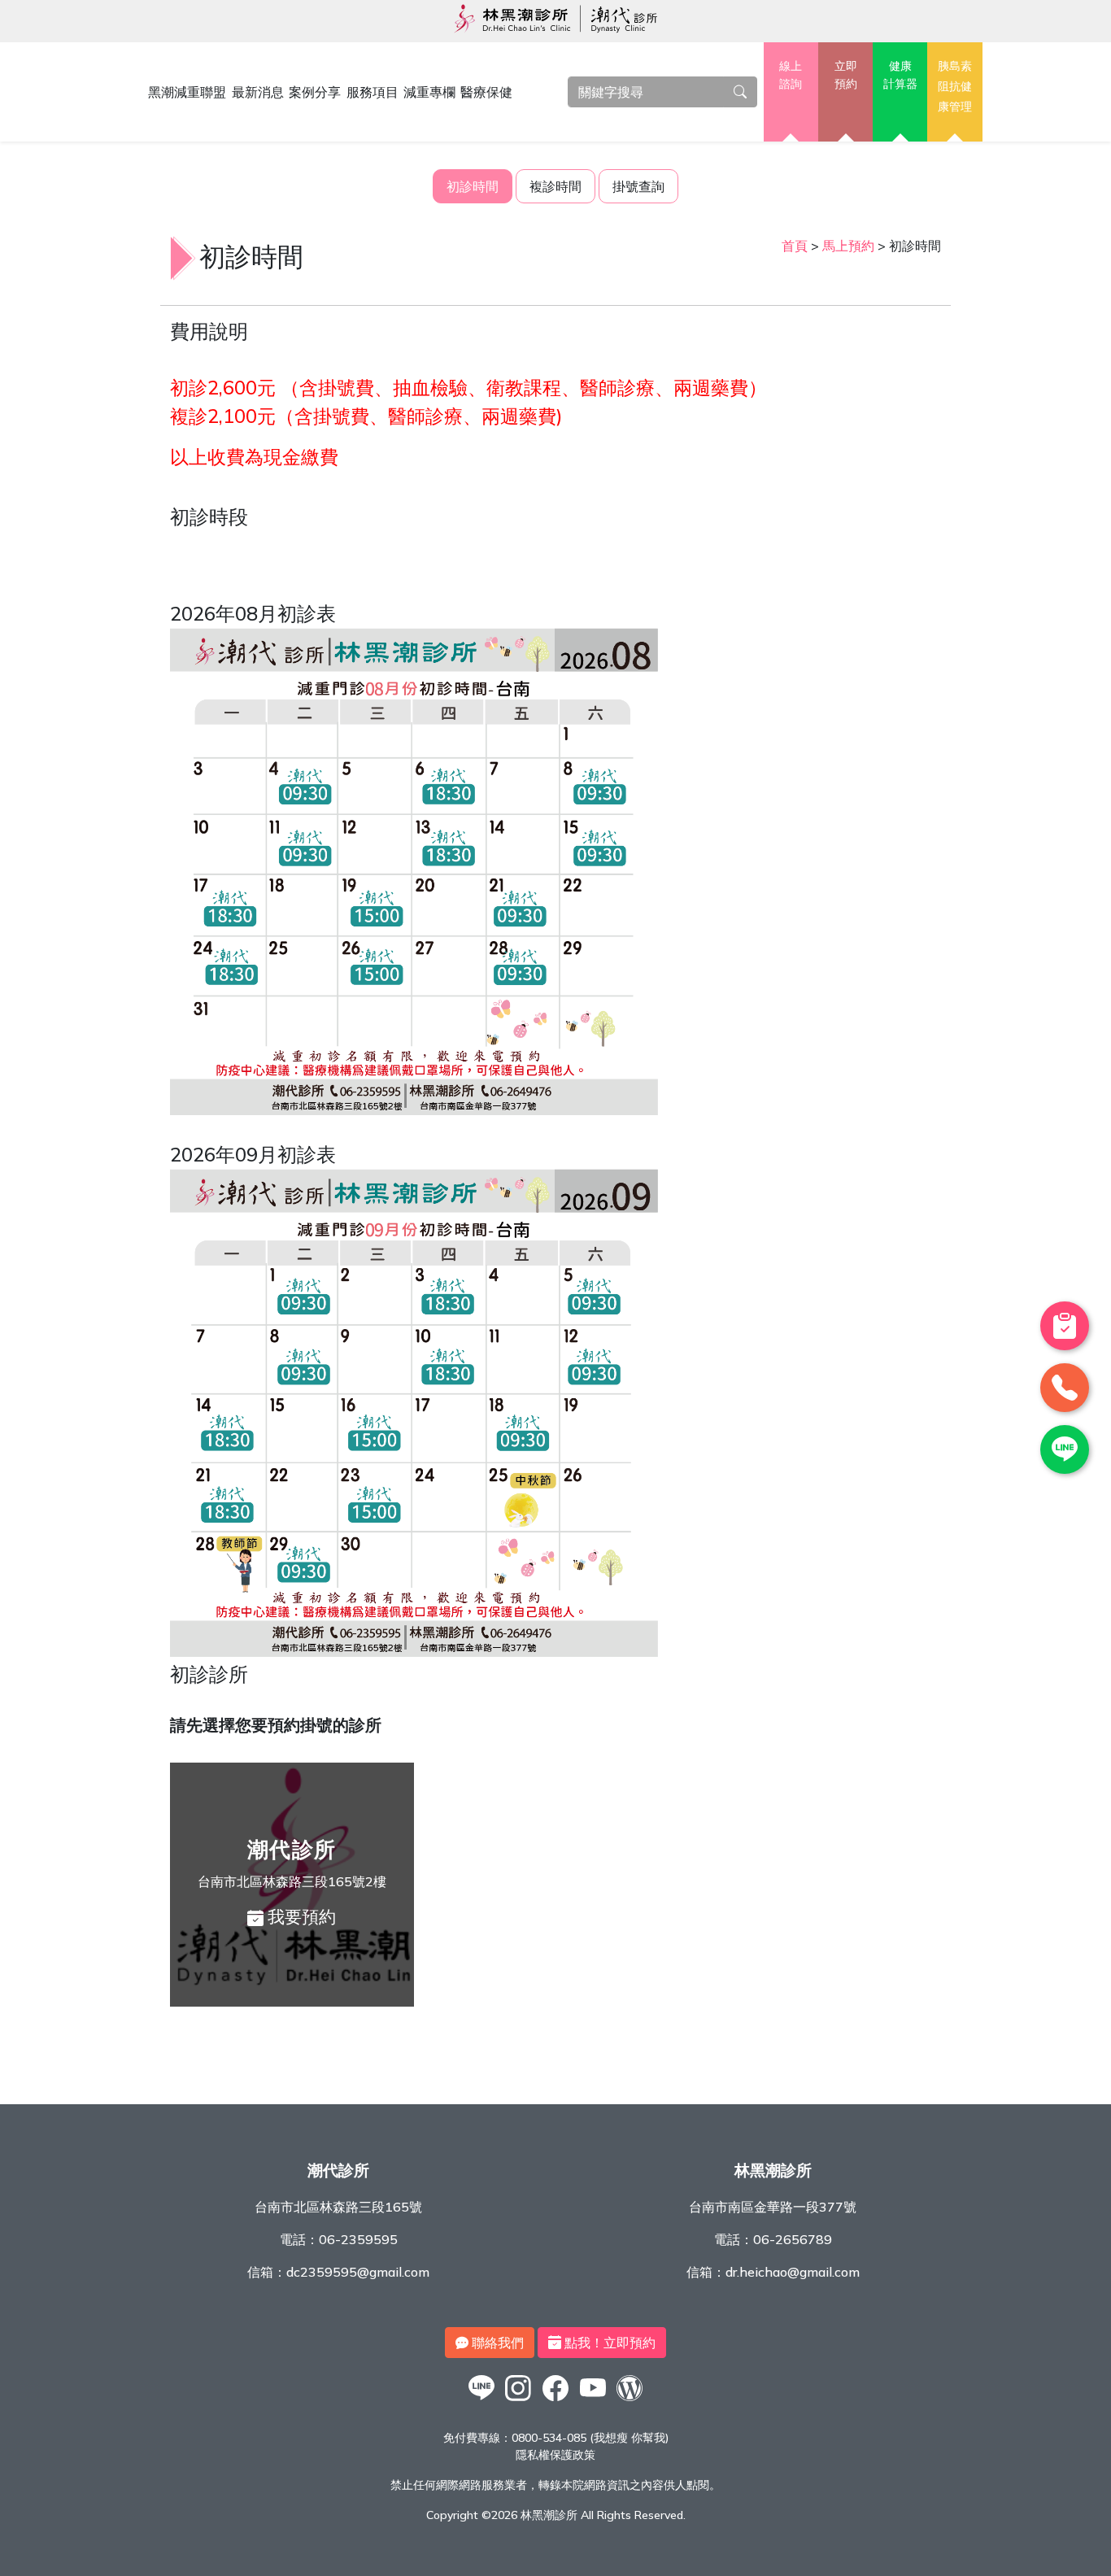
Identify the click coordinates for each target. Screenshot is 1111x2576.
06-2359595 (358, 2239)
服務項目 (373, 92)
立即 (846, 75)
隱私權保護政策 (555, 2455)
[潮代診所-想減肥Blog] (630, 2400)
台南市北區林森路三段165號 (338, 2207)
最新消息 (258, 92)
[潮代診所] (481, 2400)
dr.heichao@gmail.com (793, 2272)
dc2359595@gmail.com (358, 2272)
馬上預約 (848, 246)
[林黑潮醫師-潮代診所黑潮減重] (519, 2400)
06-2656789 (793, 2239)
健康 (900, 75)
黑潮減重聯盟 (187, 92)
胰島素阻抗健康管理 (955, 86)
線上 (791, 75)
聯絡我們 (496, 2343)
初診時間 (473, 186)
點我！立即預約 (608, 2343)
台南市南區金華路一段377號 (773, 2207)
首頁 (795, 246)
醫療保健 (486, 92)
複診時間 (555, 186)
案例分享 (315, 92)
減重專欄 (429, 92)
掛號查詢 (638, 186)
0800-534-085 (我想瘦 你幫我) (590, 2438)
